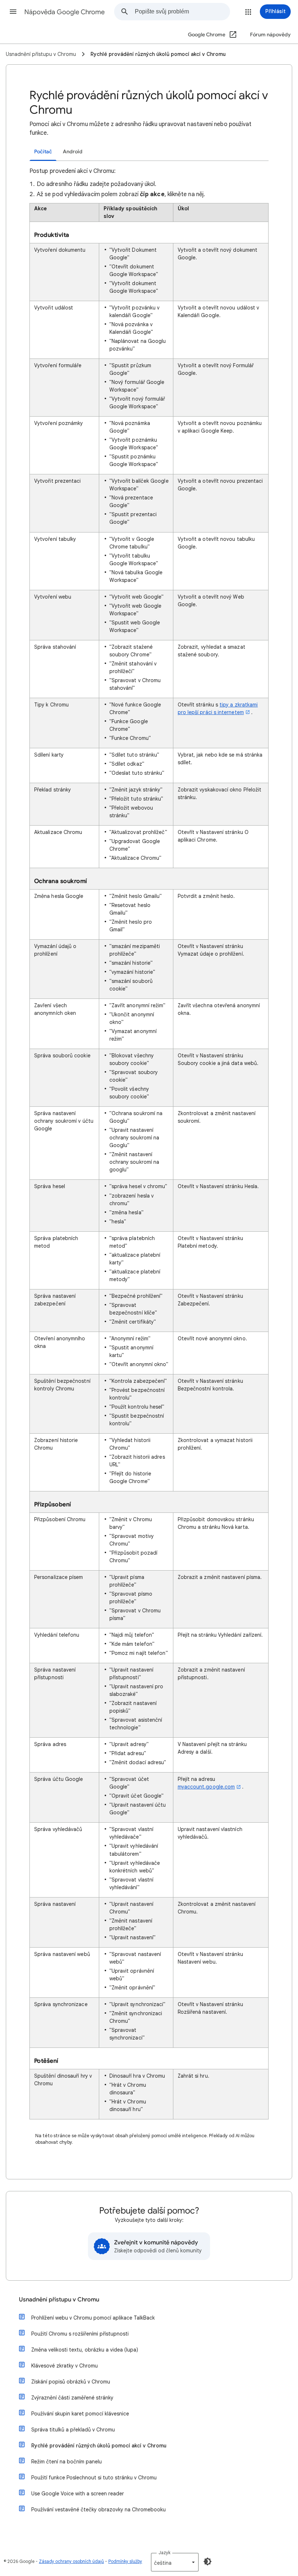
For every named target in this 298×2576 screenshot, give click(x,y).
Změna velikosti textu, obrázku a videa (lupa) (85, 2350)
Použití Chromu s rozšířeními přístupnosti (80, 2334)
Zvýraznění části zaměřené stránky (72, 2398)
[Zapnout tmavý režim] (208, 2561)
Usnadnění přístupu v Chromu (59, 2300)
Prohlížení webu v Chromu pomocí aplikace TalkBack (93, 2318)
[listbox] (175, 2562)
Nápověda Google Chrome (65, 12)
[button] (13, 12)
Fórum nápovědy (270, 35)
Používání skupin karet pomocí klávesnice (80, 2414)
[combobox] (182, 12)
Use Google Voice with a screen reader (78, 2494)
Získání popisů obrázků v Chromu (71, 2382)
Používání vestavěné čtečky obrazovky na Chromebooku (98, 2510)
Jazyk (164, 2553)
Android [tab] (73, 152)
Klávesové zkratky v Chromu (65, 2366)
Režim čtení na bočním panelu (67, 2462)
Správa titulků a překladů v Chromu (73, 2430)
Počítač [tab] (43, 152)
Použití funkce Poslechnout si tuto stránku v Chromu (94, 2478)
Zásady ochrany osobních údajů (71, 2561)
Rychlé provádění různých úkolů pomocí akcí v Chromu (99, 2446)
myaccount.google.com (206, 1787)
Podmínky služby (125, 2561)
